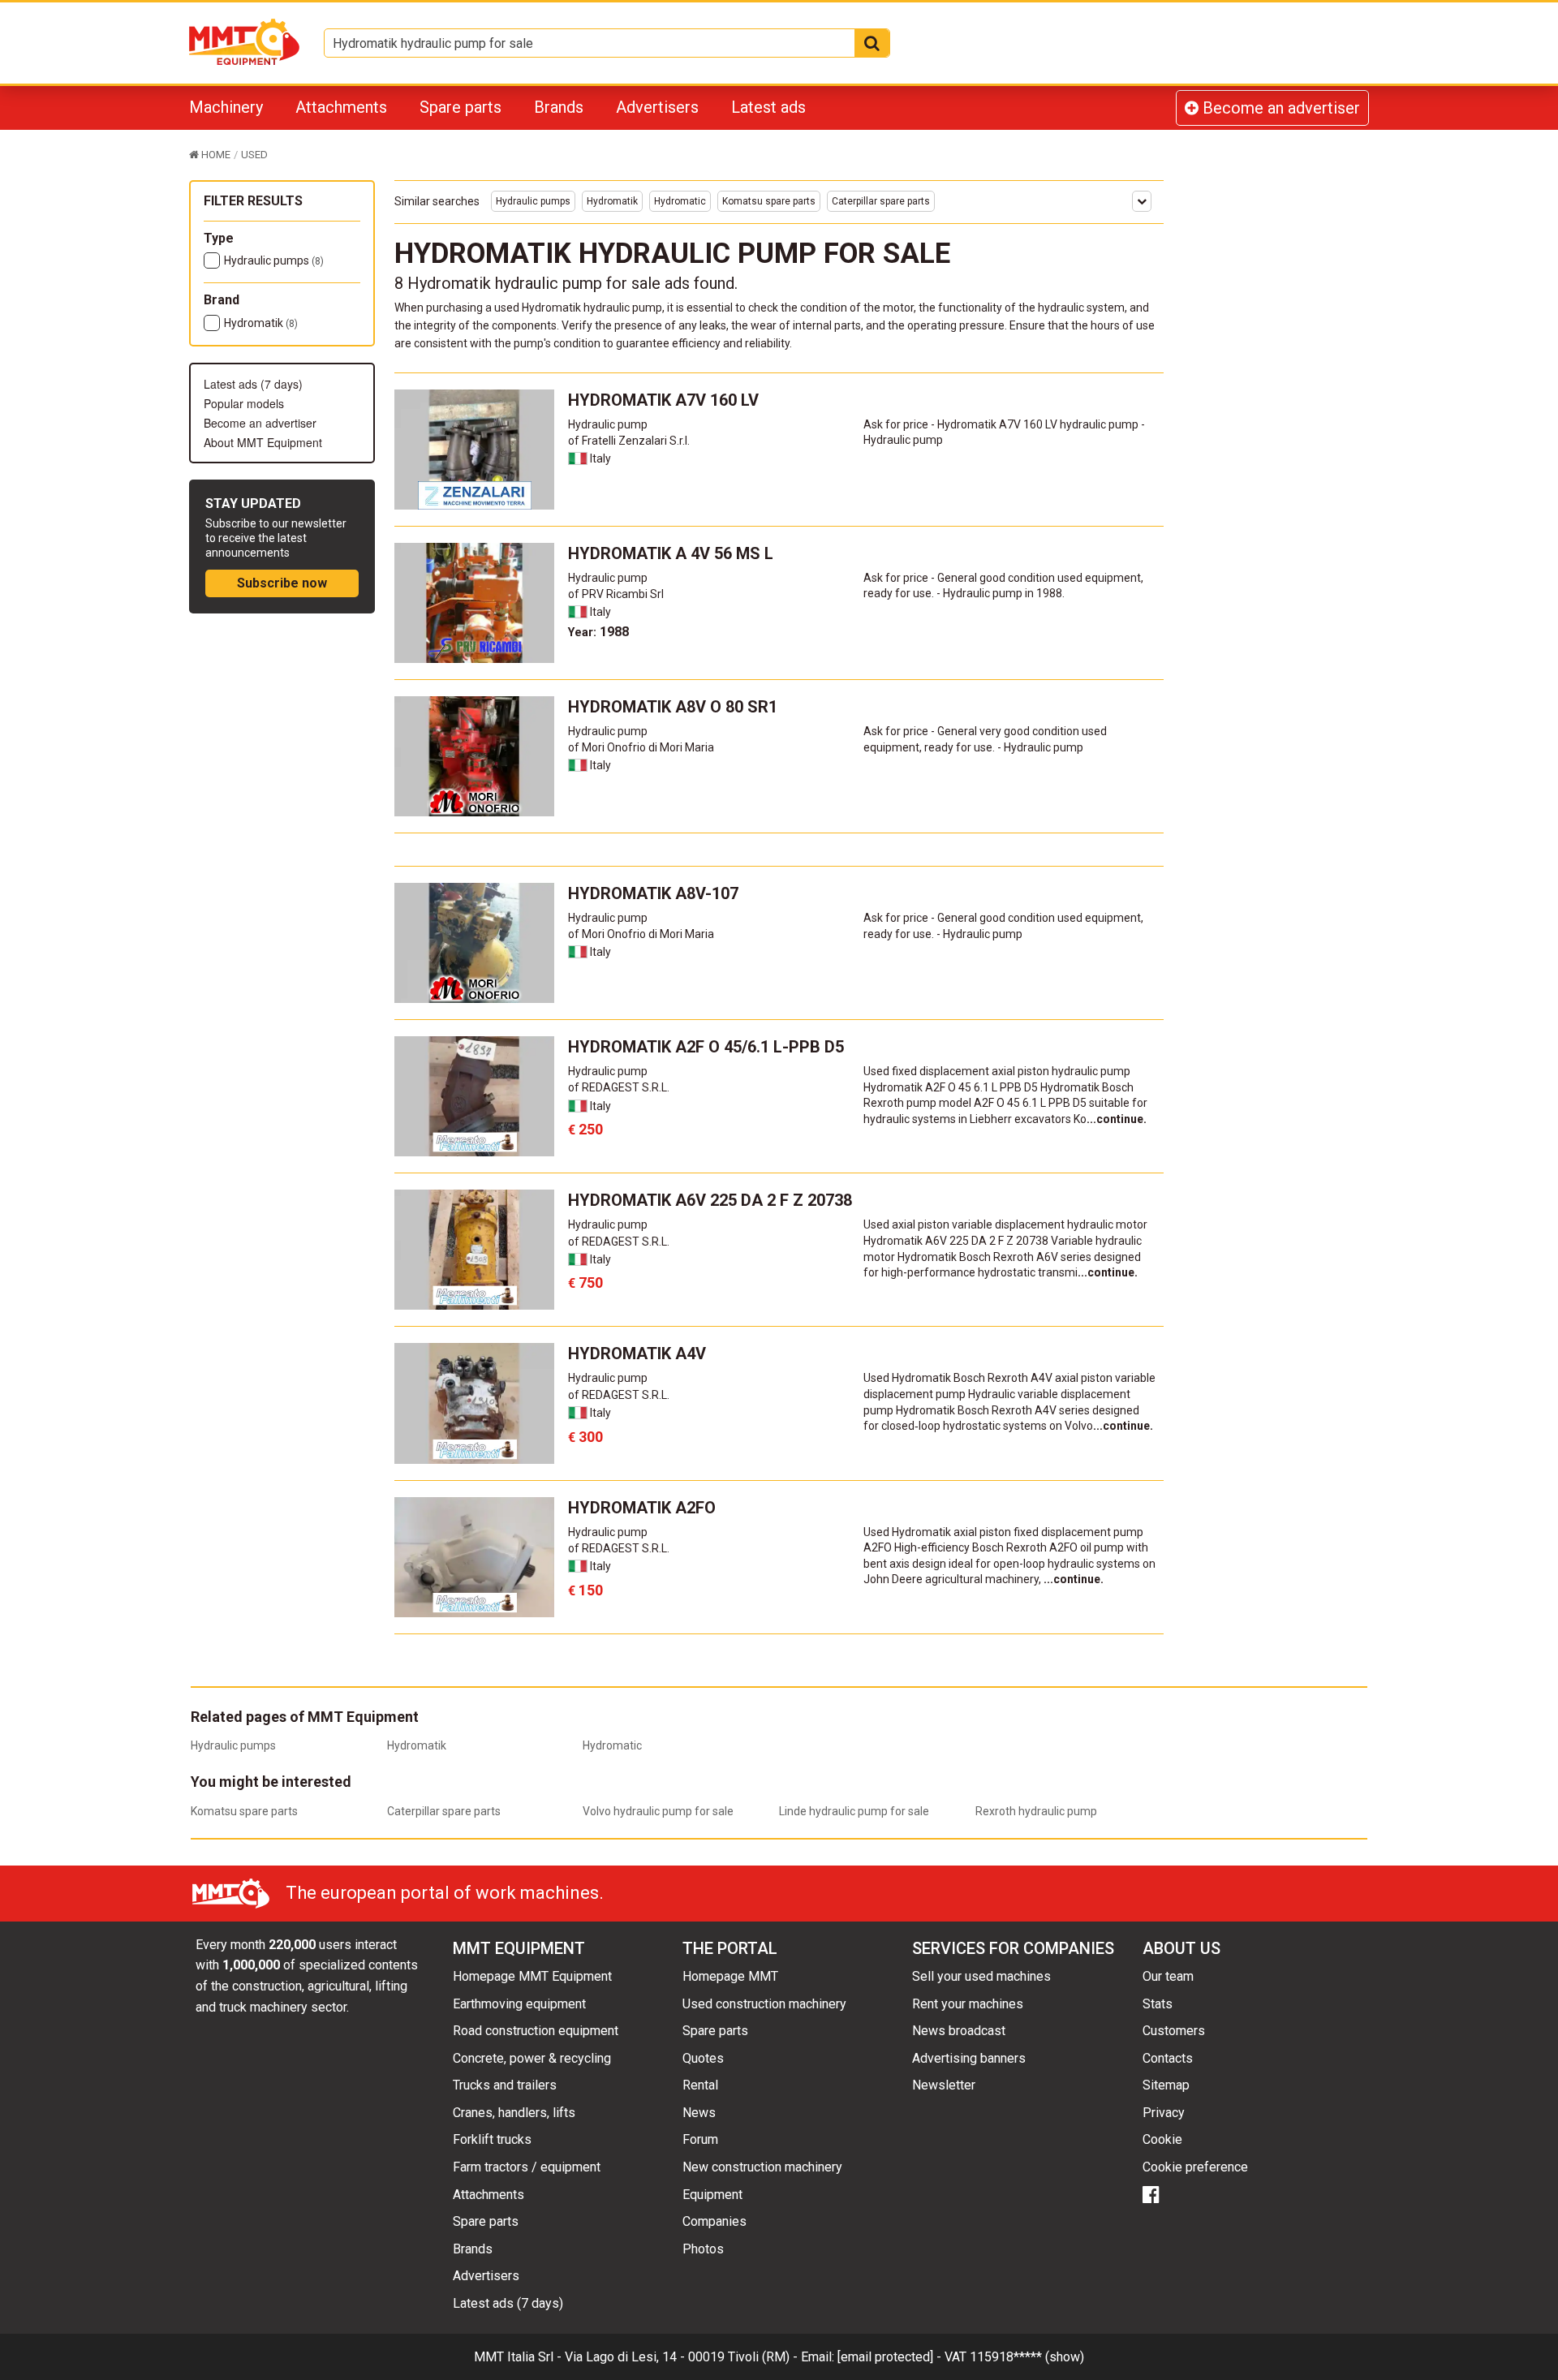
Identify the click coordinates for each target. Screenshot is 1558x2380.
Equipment (712, 2195)
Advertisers (657, 107)
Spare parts (461, 107)
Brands (559, 107)
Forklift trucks (492, 2139)
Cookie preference (1195, 2167)
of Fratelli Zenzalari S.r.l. (629, 441)
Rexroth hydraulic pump (1036, 1811)
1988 (598, 632)
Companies (714, 2221)
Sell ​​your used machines (981, 1976)
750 (585, 1283)
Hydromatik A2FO (642, 1508)
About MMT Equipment (263, 442)
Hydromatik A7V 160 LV (663, 400)
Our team (1168, 1976)
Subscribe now (282, 583)
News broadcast (959, 2031)
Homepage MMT (730, 1976)
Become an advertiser (1279, 108)
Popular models (244, 403)
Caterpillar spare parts (881, 201)
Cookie (1162, 2139)
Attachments (341, 107)
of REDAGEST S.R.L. (619, 1087)
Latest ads (768, 107)
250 (585, 1129)
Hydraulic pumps (274, 260)
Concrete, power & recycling (532, 2058)
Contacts (1168, 2058)
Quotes (703, 2058)
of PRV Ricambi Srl (616, 594)
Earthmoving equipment (519, 2004)
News (699, 2113)
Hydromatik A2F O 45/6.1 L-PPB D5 (706, 1047)
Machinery (226, 107)
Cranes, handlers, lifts (514, 2113)
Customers (1174, 2031)
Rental (700, 2085)
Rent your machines (968, 2004)
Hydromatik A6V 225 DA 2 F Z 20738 (710, 1200)
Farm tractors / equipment (527, 2167)
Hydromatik (261, 323)
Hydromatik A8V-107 (653, 893)
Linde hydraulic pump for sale (854, 1811)
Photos (703, 2249)
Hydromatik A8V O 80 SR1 (673, 707)
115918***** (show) (1027, 2357)
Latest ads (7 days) (253, 384)
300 (585, 1437)
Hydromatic (680, 201)
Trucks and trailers (505, 2085)
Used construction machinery (764, 2004)
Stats (1158, 2004)
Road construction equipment (536, 2031)
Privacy (1164, 2113)
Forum (700, 2139)
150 (585, 1590)
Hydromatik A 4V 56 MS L (671, 553)
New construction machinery (762, 2167)
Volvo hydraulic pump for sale (658, 1811)
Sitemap (1166, 2085)
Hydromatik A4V (637, 1354)
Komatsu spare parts (769, 201)
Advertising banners (969, 2058)
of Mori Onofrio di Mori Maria (641, 747)
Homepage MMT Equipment (532, 1976)
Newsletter (944, 2085)
